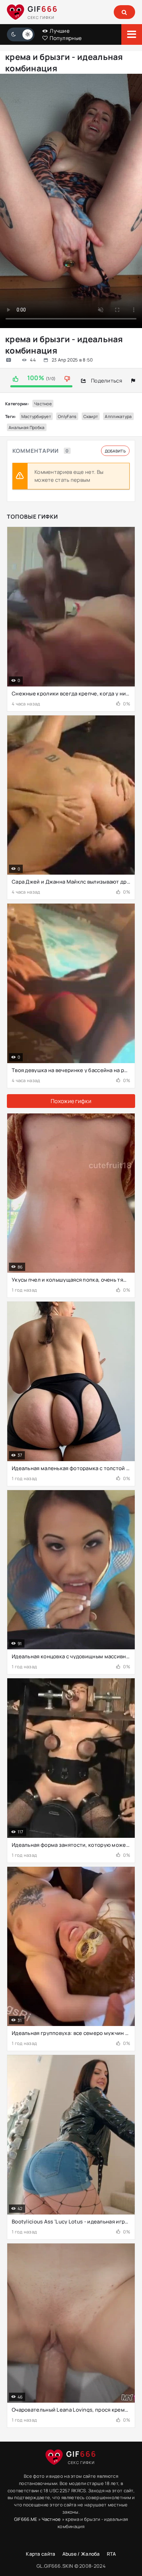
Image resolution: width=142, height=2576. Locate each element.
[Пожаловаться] (133, 381)
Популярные (65, 38)
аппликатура (118, 416)
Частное (43, 404)
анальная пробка (27, 427)
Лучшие (59, 31)
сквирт (91, 416)
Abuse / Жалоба (81, 2554)
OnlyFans (67, 416)
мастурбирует (36, 416)
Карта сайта (40, 2554)
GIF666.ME (26, 2519)
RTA (111, 2554)
